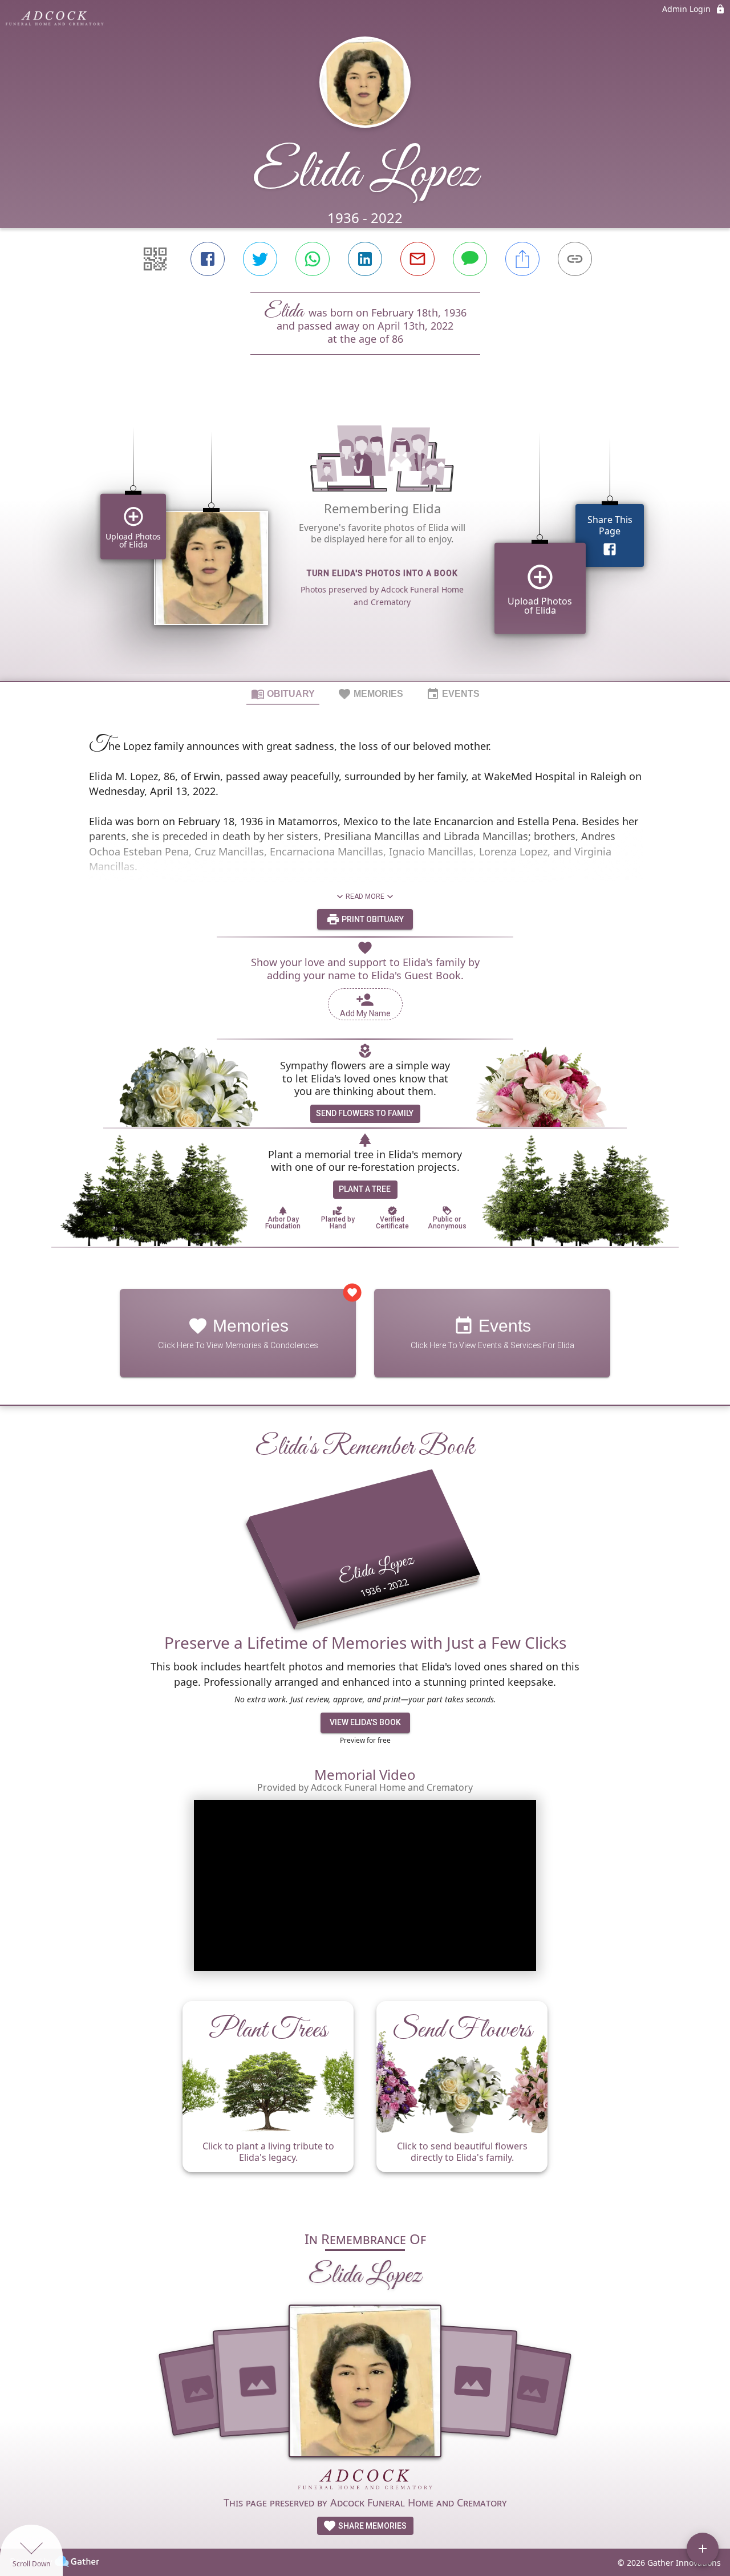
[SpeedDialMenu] (703, 2549)
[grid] (365, 537)
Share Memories (372, 2526)
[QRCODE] (155, 259)
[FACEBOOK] (208, 259)
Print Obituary (372, 919)
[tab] (283, 693)
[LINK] (575, 259)
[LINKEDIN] (365, 259)
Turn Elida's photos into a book (382, 573)
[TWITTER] (260, 259)
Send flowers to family (365, 1113)
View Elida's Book (365, 1722)
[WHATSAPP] (313, 259)
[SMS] (470, 259)
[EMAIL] (417, 259)
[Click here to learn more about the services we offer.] (365, 2481)
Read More (365, 896)
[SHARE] (522, 259)
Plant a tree (365, 1189)
